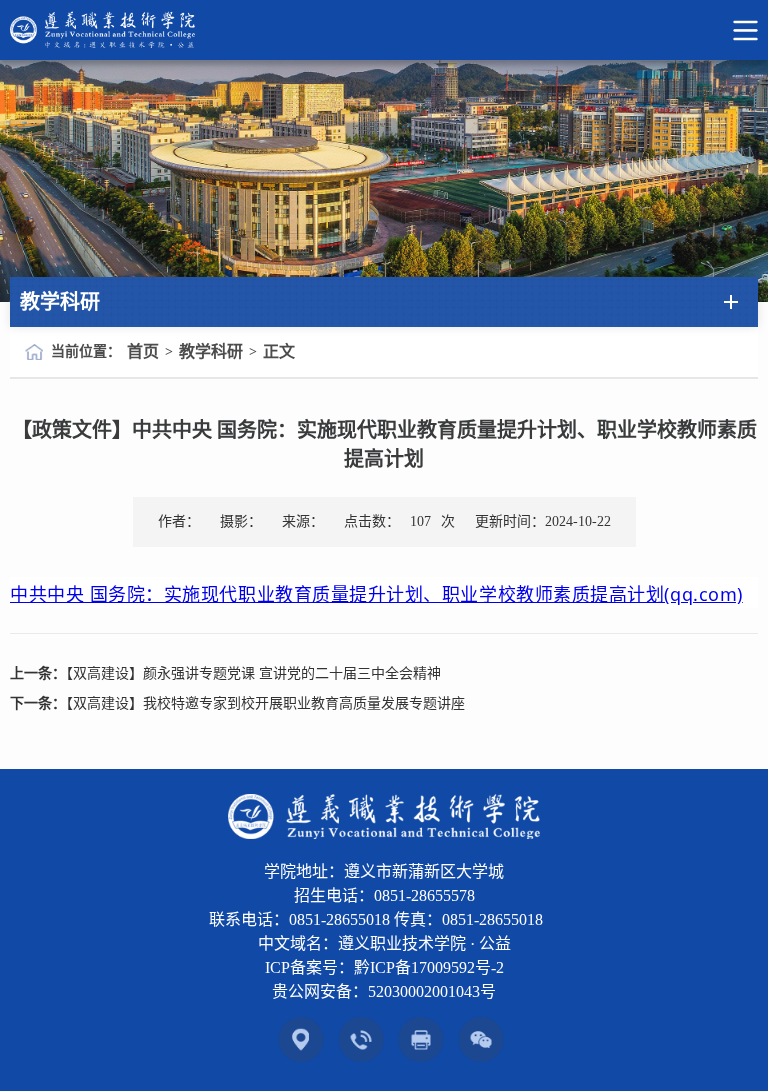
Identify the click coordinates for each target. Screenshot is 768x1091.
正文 (279, 351)
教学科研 (211, 351)
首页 (143, 351)
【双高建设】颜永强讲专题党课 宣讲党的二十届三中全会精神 (253, 673)
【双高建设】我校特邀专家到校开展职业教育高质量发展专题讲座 (265, 703)
